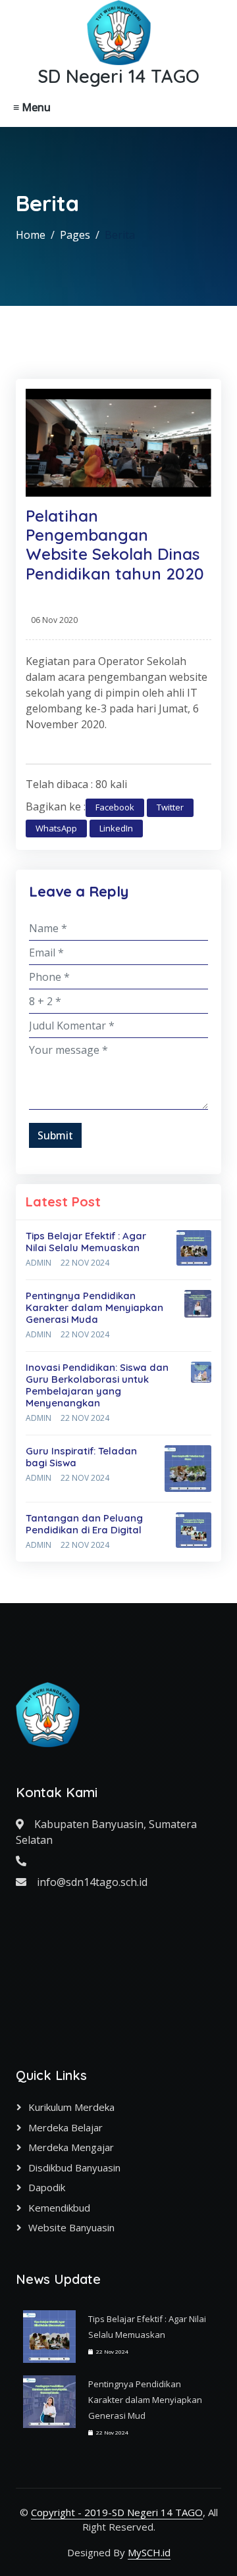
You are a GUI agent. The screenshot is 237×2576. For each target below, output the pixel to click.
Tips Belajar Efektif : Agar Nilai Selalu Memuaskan (86, 1242)
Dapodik (47, 2187)
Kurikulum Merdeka (71, 2107)
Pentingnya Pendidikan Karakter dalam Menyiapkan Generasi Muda (94, 1307)
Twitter (170, 807)
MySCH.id (149, 2552)
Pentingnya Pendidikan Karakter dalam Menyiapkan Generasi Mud (145, 2400)
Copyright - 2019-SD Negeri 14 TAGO (117, 2512)
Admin (39, 1263)
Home (31, 235)
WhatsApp (56, 828)
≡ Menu (32, 107)
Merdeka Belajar (66, 2127)
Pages (75, 235)
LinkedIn (116, 828)
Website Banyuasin (71, 2227)
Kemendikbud (59, 2208)
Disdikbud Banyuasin (74, 2167)
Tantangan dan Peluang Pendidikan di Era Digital (84, 1524)
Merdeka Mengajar (71, 2147)
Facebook (115, 807)
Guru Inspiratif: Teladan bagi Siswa (81, 1457)
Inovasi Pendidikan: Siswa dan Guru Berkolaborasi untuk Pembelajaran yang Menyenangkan (97, 1385)
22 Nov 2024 (85, 1263)
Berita (120, 235)
